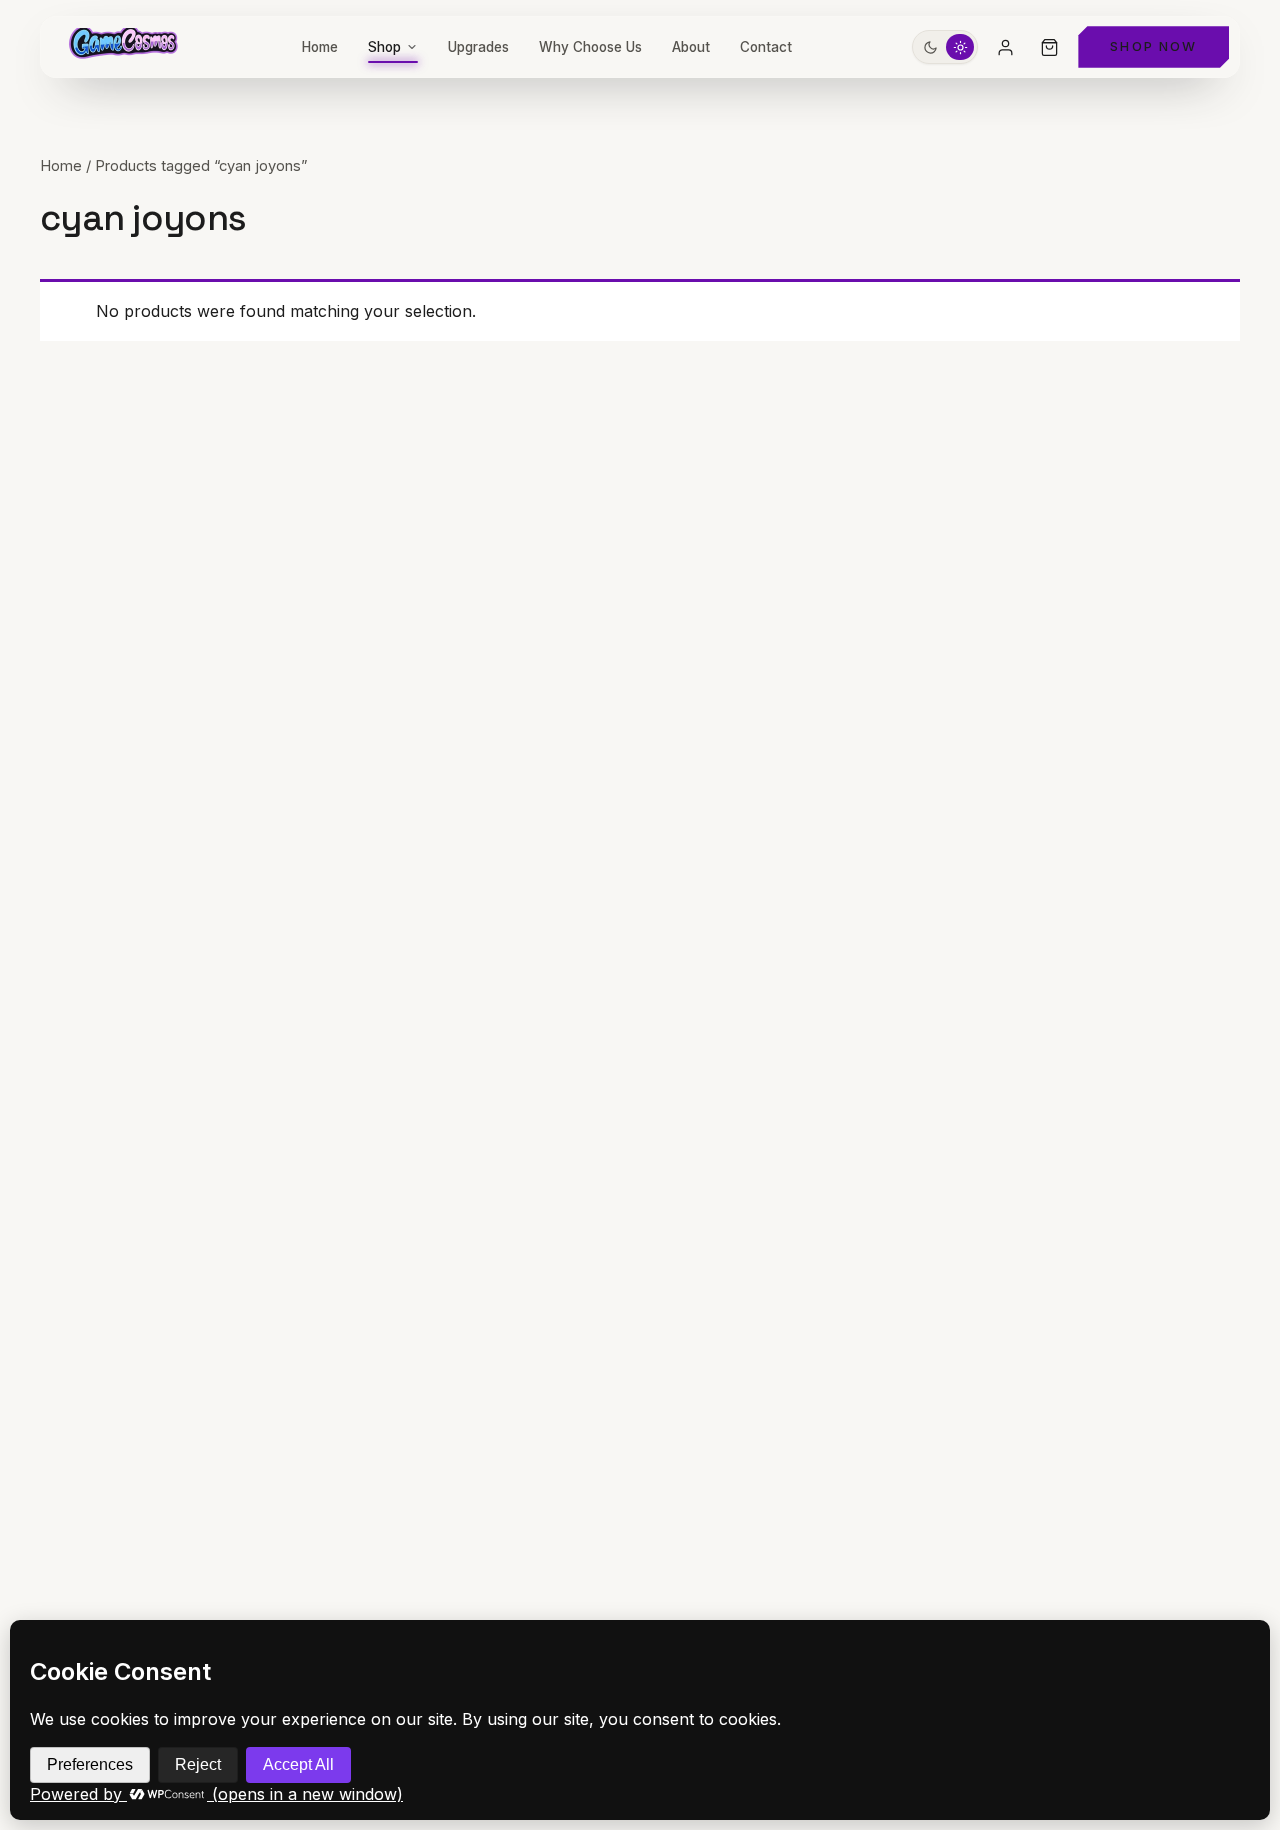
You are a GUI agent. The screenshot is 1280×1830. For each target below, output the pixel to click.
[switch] (945, 47)
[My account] (1005, 47)
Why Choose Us (590, 47)
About (691, 47)
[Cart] (1049, 47)
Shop (384, 47)
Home (320, 47)
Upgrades (478, 47)
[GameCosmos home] (121, 47)
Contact (766, 47)
